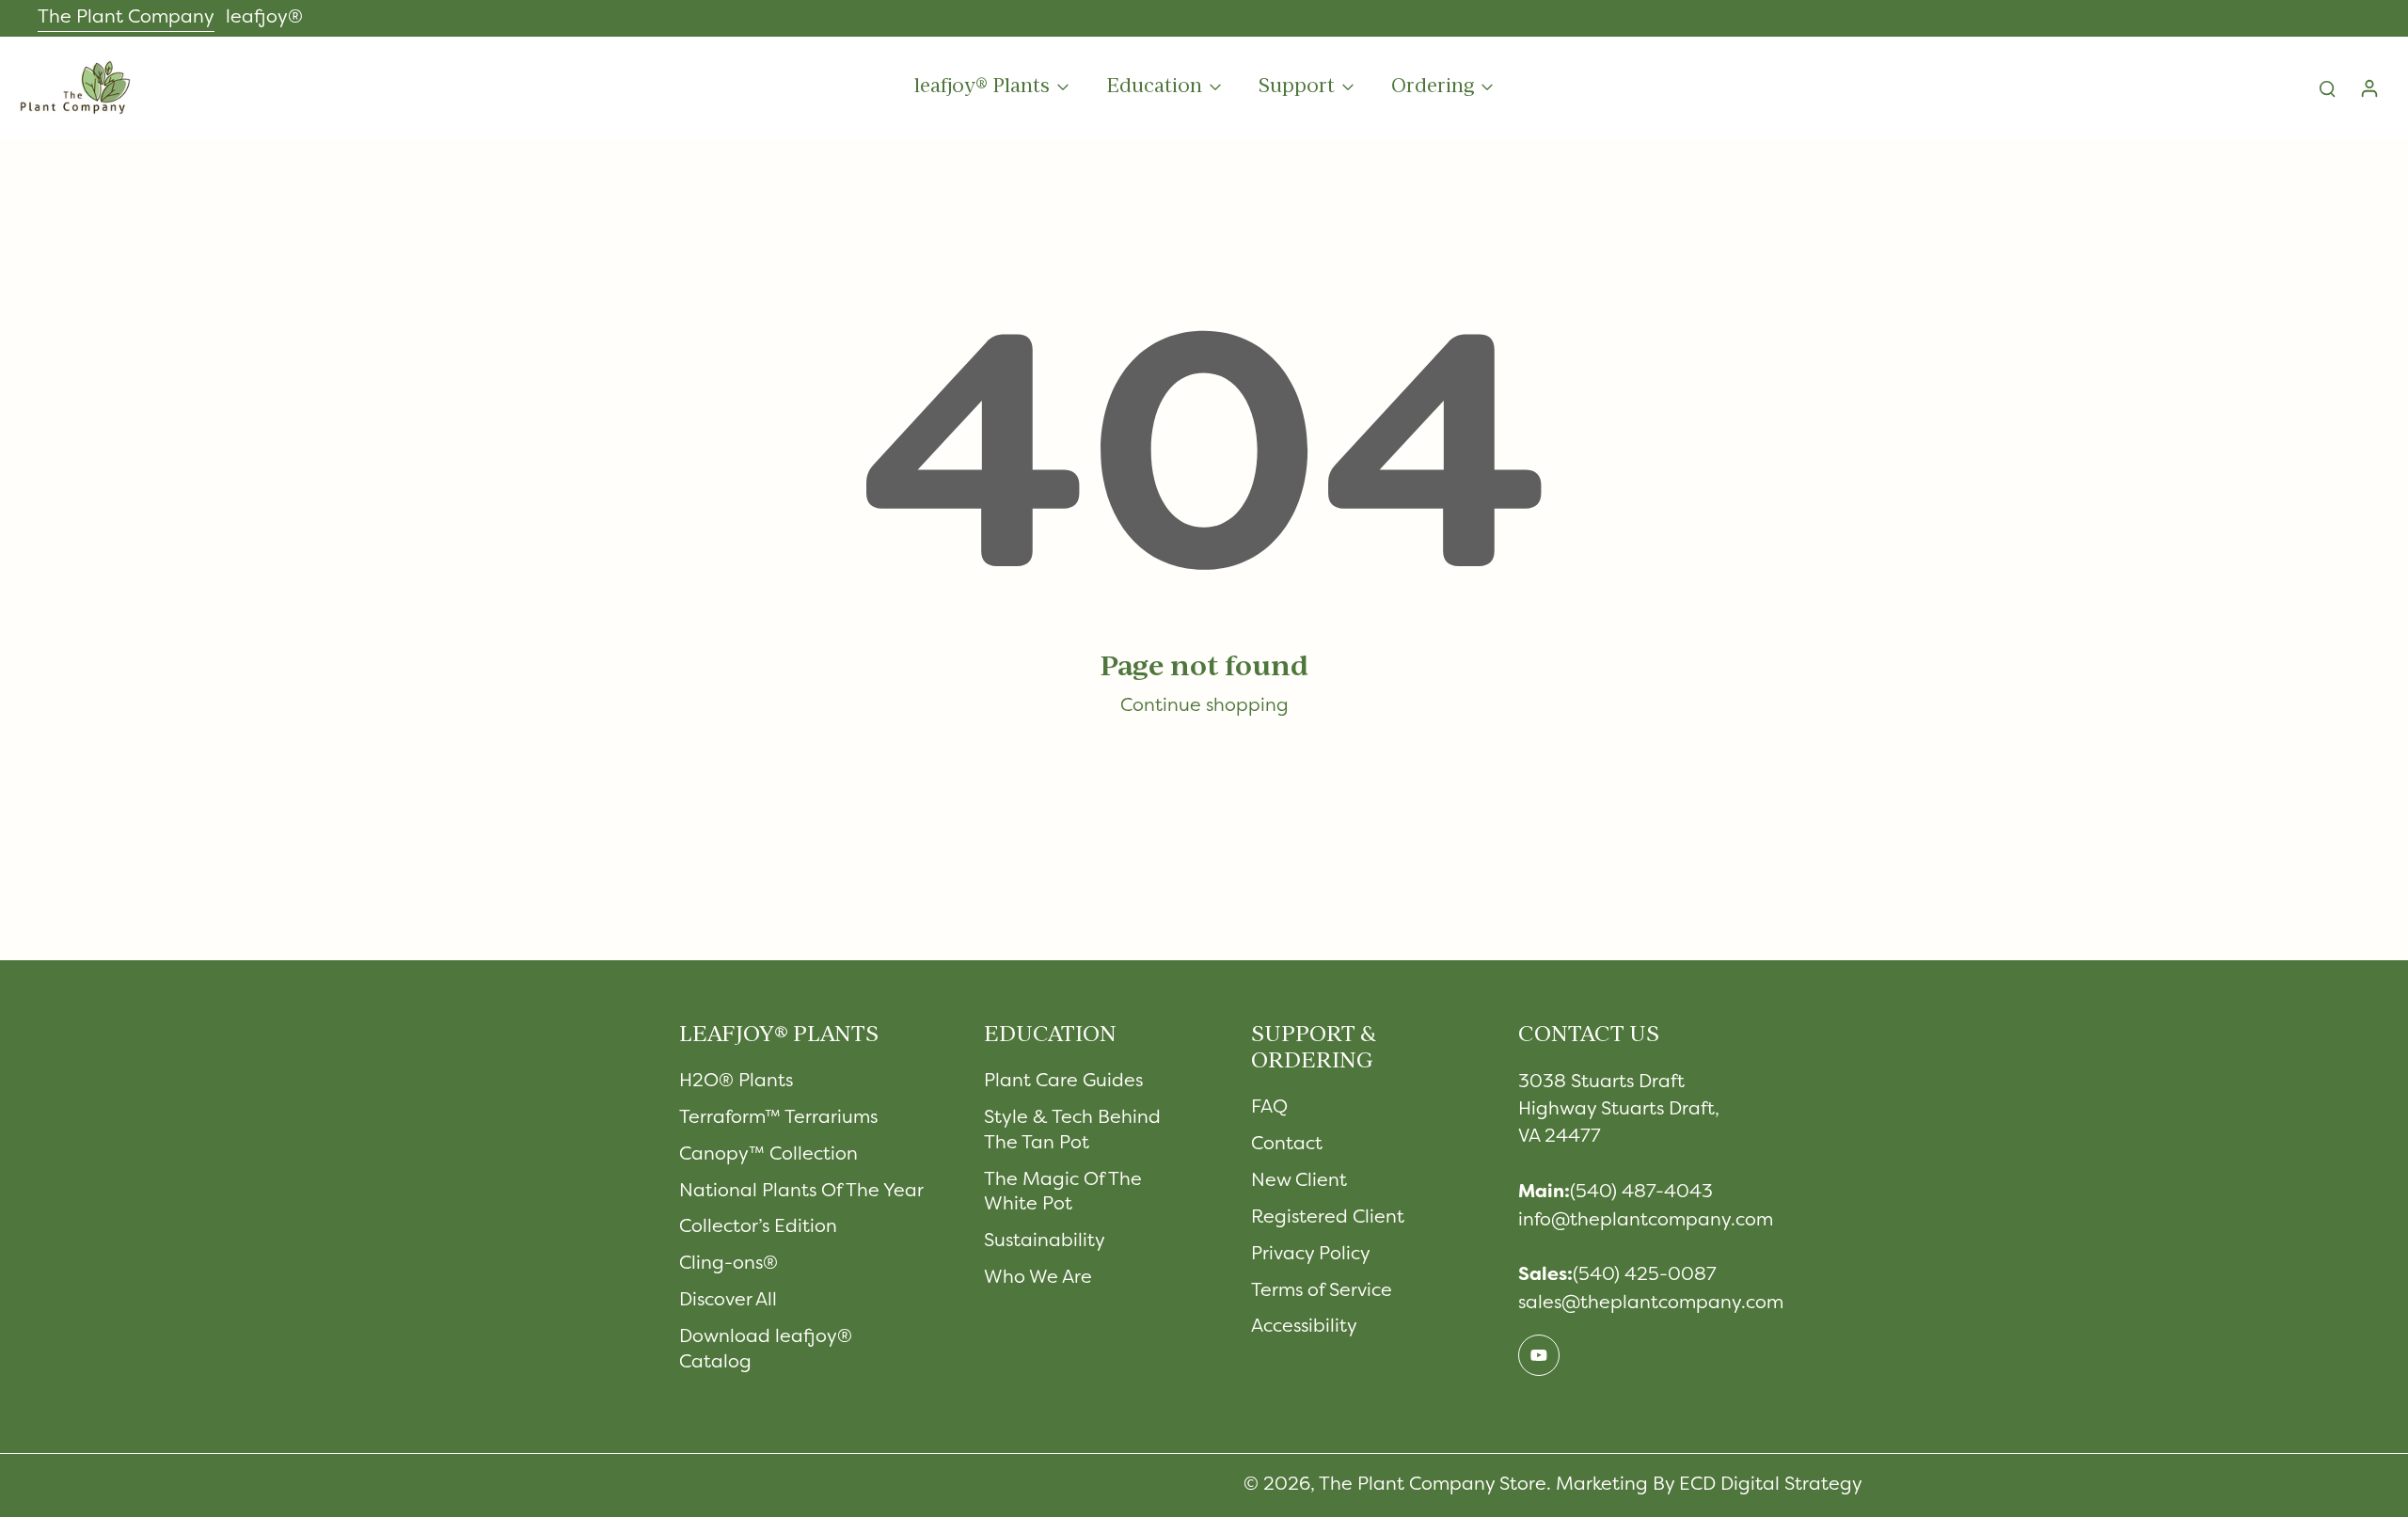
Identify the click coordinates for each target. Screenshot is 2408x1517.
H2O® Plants (736, 1082)
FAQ (1269, 1108)
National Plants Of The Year (801, 1192)
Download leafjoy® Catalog (766, 1350)
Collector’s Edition (758, 1227)
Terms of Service (1322, 1291)
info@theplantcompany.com (1646, 1221)
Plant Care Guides (1063, 1082)
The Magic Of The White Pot (1063, 1193)
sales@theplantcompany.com (1651, 1304)
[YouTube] (1539, 1355)
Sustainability (1045, 1241)
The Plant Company (126, 18)
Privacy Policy (1311, 1255)
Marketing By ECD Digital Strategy (1709, 1485)
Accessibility (1304, 1327)
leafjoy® (264, 18)
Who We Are (1038, 1278)
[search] (2327, 87)
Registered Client (1328, 1218)
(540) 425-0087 (1645, 1275)
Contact (1287, 1145)
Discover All (728, 1301)
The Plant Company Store (1433, 1485)
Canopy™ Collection (768, 1155)
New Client (1299, 1181)
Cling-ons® (729, 1264)
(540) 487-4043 (1641, 1193)
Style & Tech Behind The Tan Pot (1072, 1131)
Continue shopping (1204, 706)
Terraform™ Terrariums (778, 1118)
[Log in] (2368, 87)
